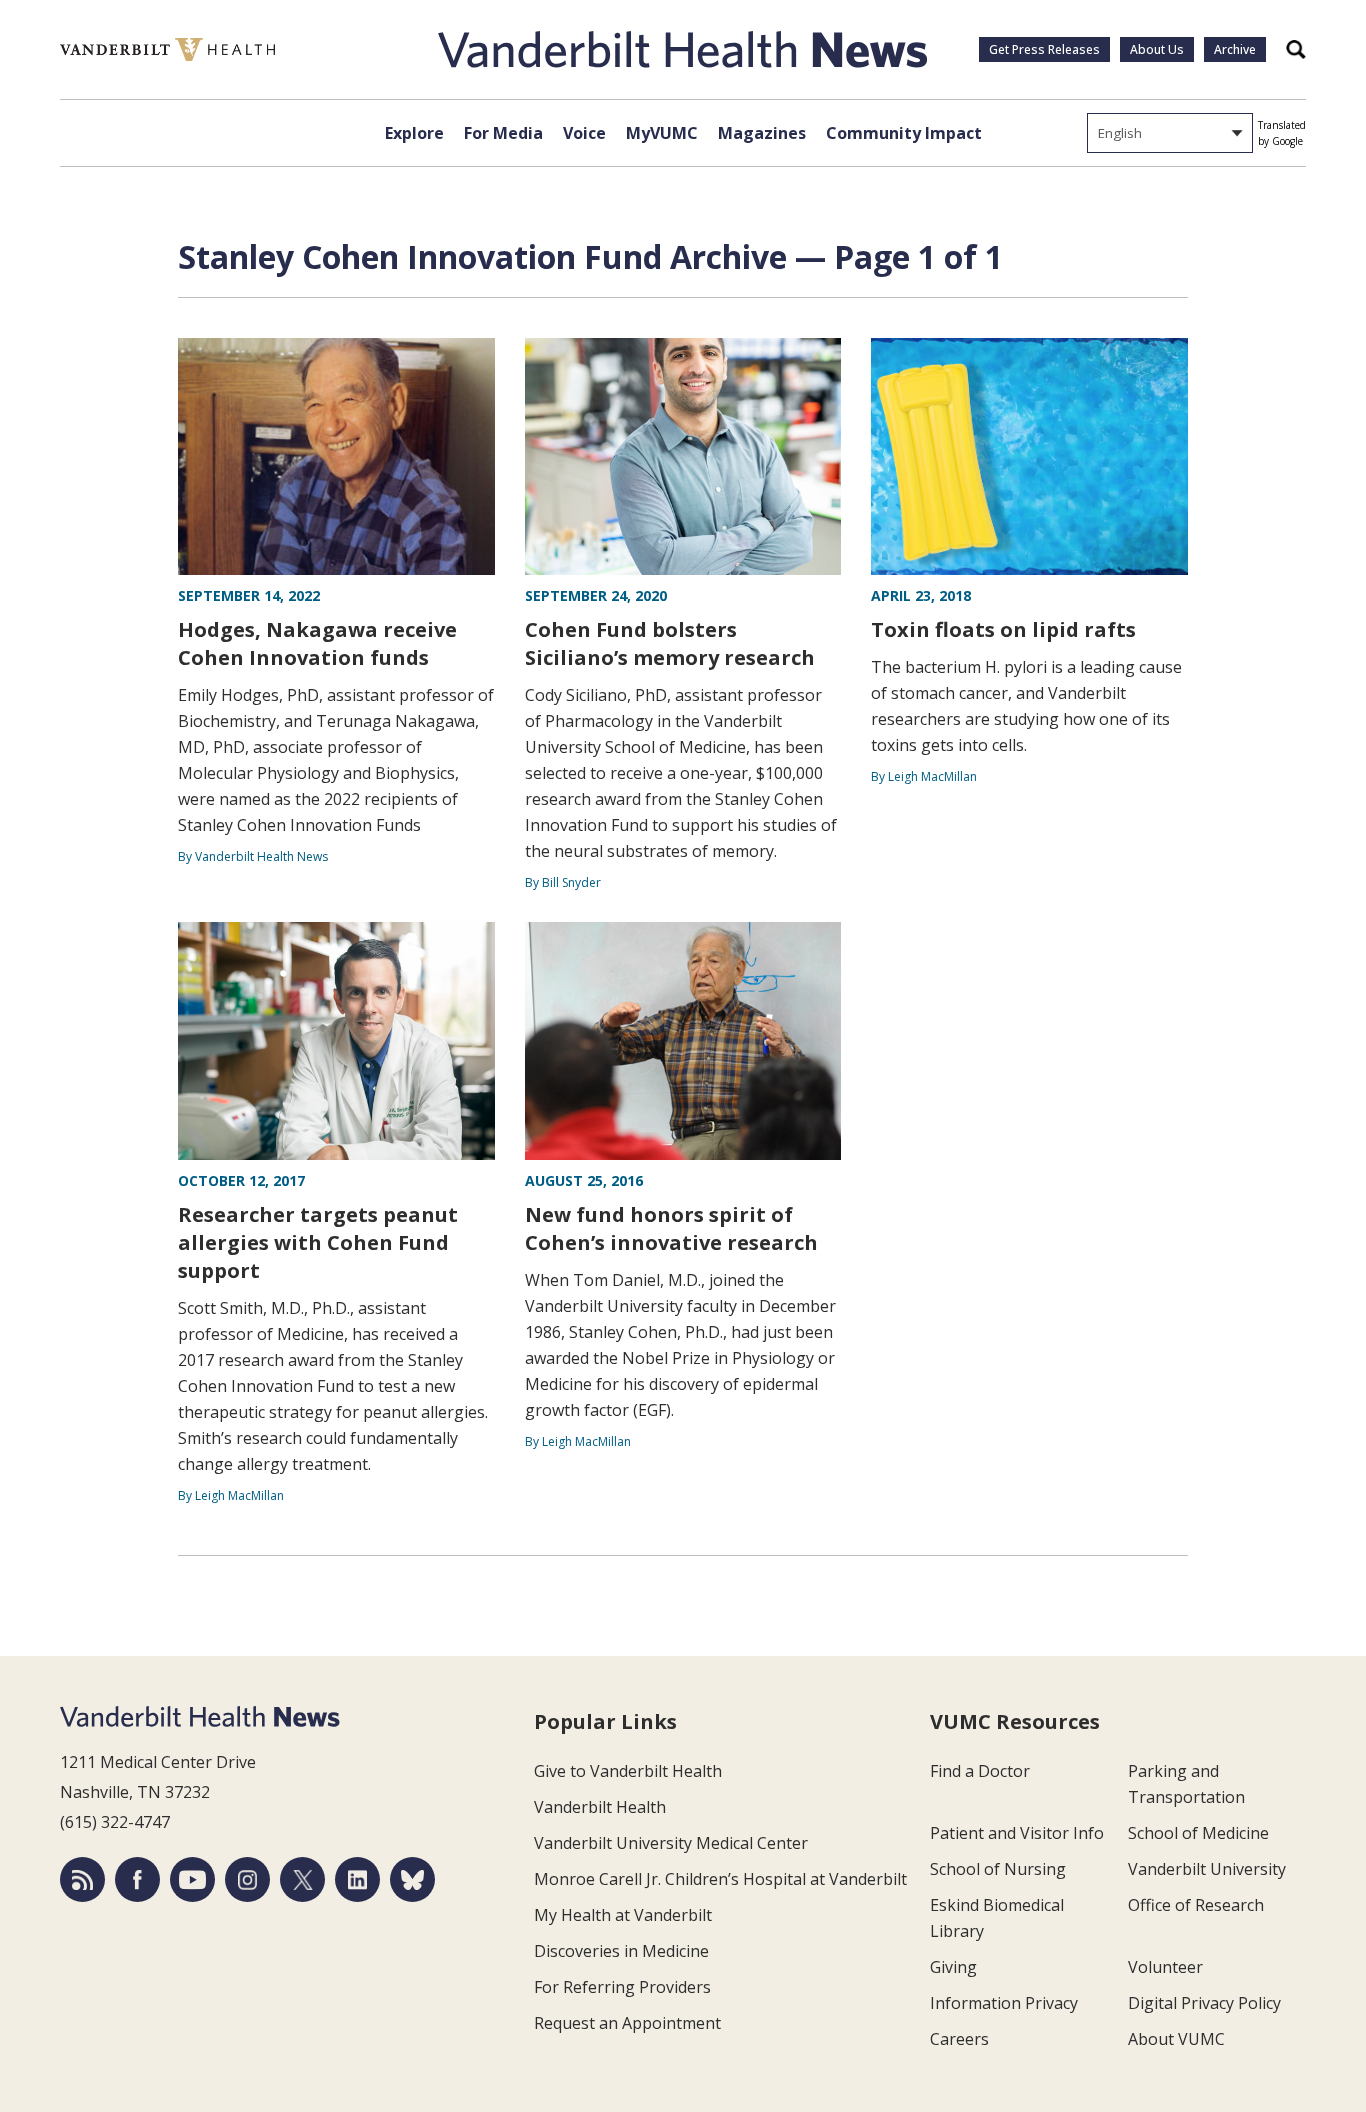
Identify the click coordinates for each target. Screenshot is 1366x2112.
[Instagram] (247, 1879)
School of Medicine (1198, 1833)
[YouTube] (192, 1879)
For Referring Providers (622, 1987)
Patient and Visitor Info (1017, 1833)
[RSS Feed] (82, 1879)
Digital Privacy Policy (1204, 2003)
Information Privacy (1004, 2003)
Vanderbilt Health (600, 1807)
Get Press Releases (1044, 49)
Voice (584, 133)
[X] (302, 1879)
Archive (1235, 49)
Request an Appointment (627, 2023)
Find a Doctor (980, 1771)
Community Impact (904, 133)
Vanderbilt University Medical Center (671, 1843)
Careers (959, 2039)
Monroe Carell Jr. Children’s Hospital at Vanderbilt (720, 1879)
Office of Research (1196, 1905)
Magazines (762, 133)
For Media (503, 133)
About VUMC (1176, 2039)
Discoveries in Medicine (621, 1951)
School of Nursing (998, 1869)
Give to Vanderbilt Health (628, 1771)
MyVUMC (662, 133)
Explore (414, 133)
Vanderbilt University (1207, 1869)
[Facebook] (137, 1879)
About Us (1157, 49)
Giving (953, 1967)
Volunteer (1165, 1967)
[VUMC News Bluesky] (412, 1879)
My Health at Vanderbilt (623, 1915)
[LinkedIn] (357, 1879)
